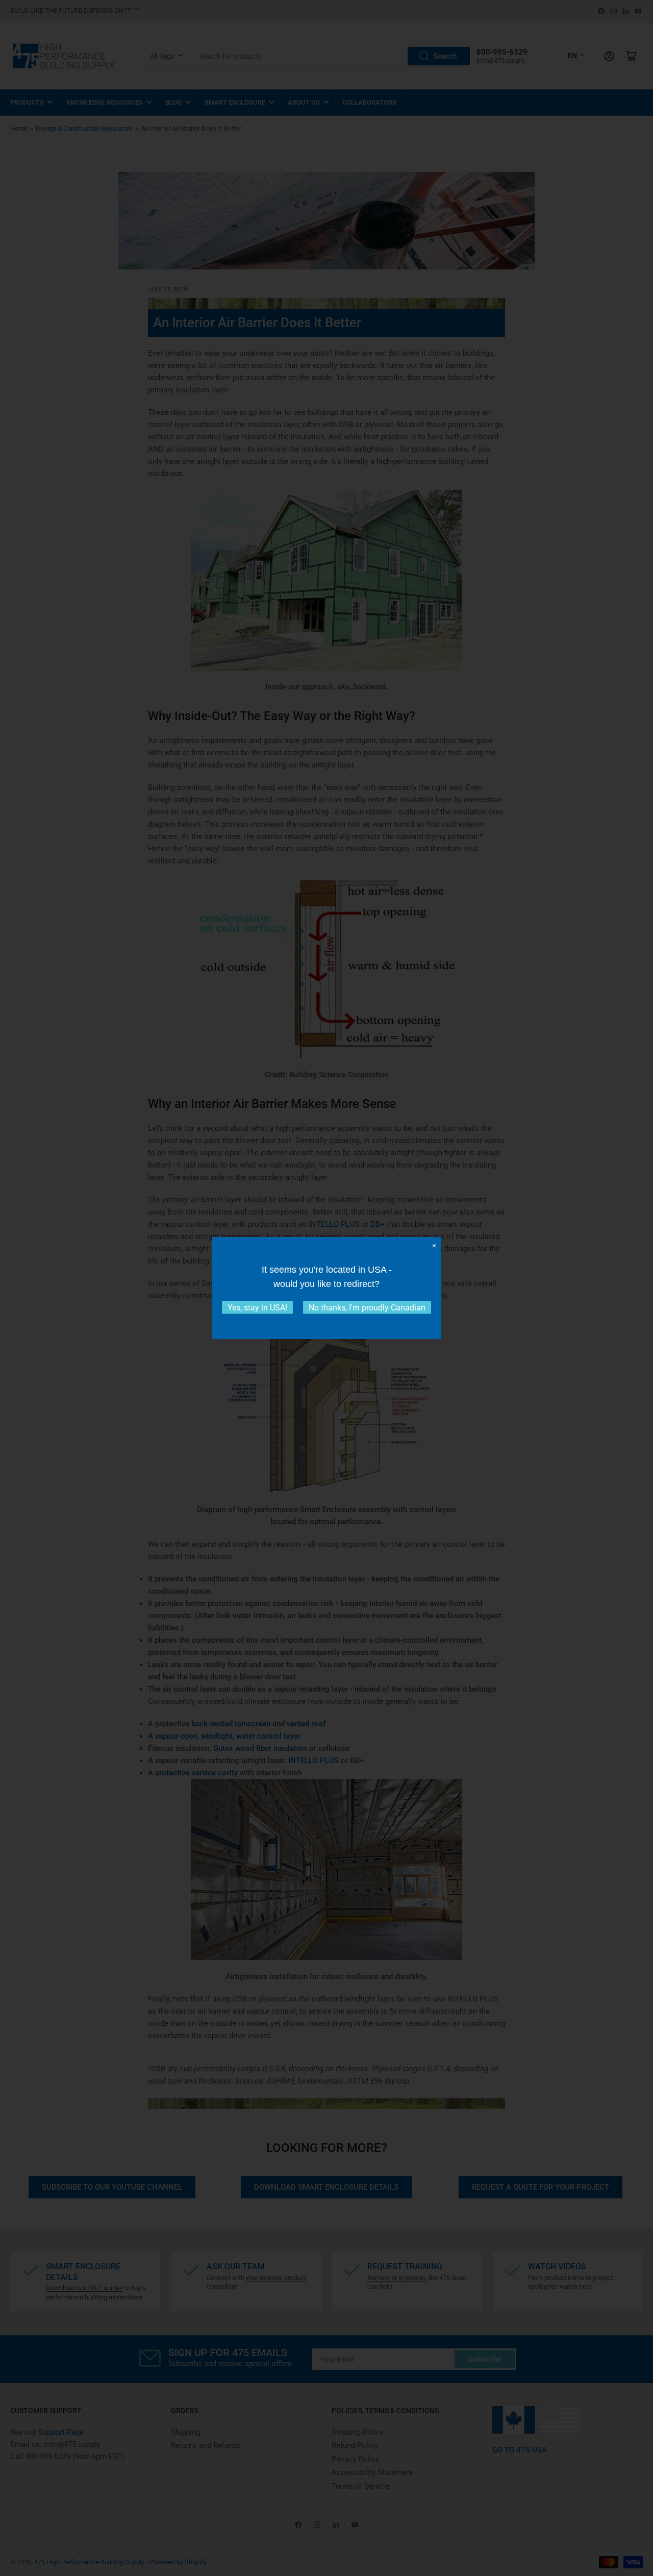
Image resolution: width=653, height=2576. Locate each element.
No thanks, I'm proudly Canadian (367, 1308)
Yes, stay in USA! (257, 1308)
